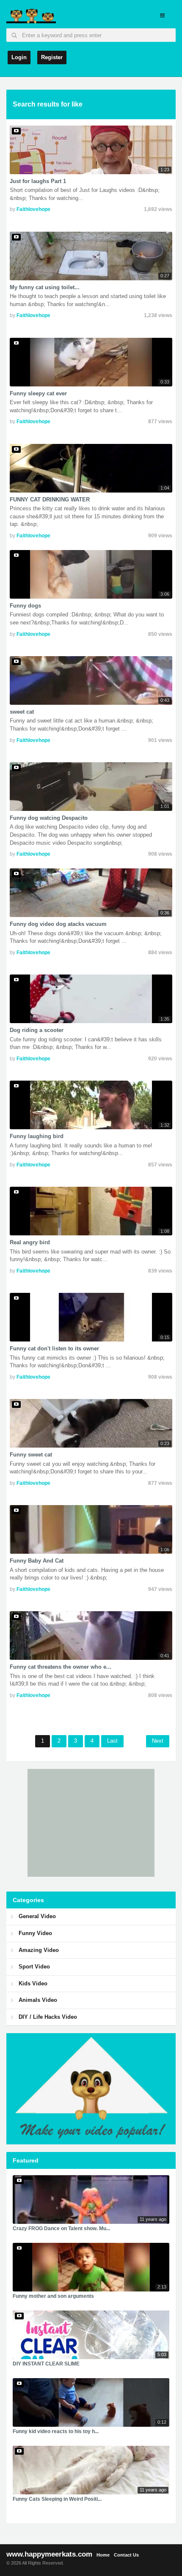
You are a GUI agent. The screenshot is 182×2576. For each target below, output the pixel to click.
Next (158, 1741)
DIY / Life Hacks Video (48, 2017)
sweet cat (22, 712)
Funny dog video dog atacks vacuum (58, 924)
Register (52, 57)
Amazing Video (39, 1950)
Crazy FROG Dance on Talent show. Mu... (61, 2228)
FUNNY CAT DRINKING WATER (50, 500)
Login (19, 57)
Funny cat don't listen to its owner (54, 1348)
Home (103, 2555)
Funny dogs (25, 606)
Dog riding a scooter (37, 1030)
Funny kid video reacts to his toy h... (56, 2431)
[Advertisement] (91, 1822)
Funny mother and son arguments (53, 2296)
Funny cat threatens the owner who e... (61, 1667)
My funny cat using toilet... (45, 287)
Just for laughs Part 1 (38, 181)
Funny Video (35, 1933)
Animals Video (38, 2000)
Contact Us (126, 2555)
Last (112, 1741)
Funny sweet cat (31, 1455)
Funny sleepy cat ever (38, 393)
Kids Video (33, 1983)
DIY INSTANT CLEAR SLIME (46, 2364)
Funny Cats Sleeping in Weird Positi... (57, 2499)
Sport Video (34, 1967)
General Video (37, 1916)
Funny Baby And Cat (37, 1561)
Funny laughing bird (37, 1136)
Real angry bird (30, 1242)
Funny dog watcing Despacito (49, 818)
